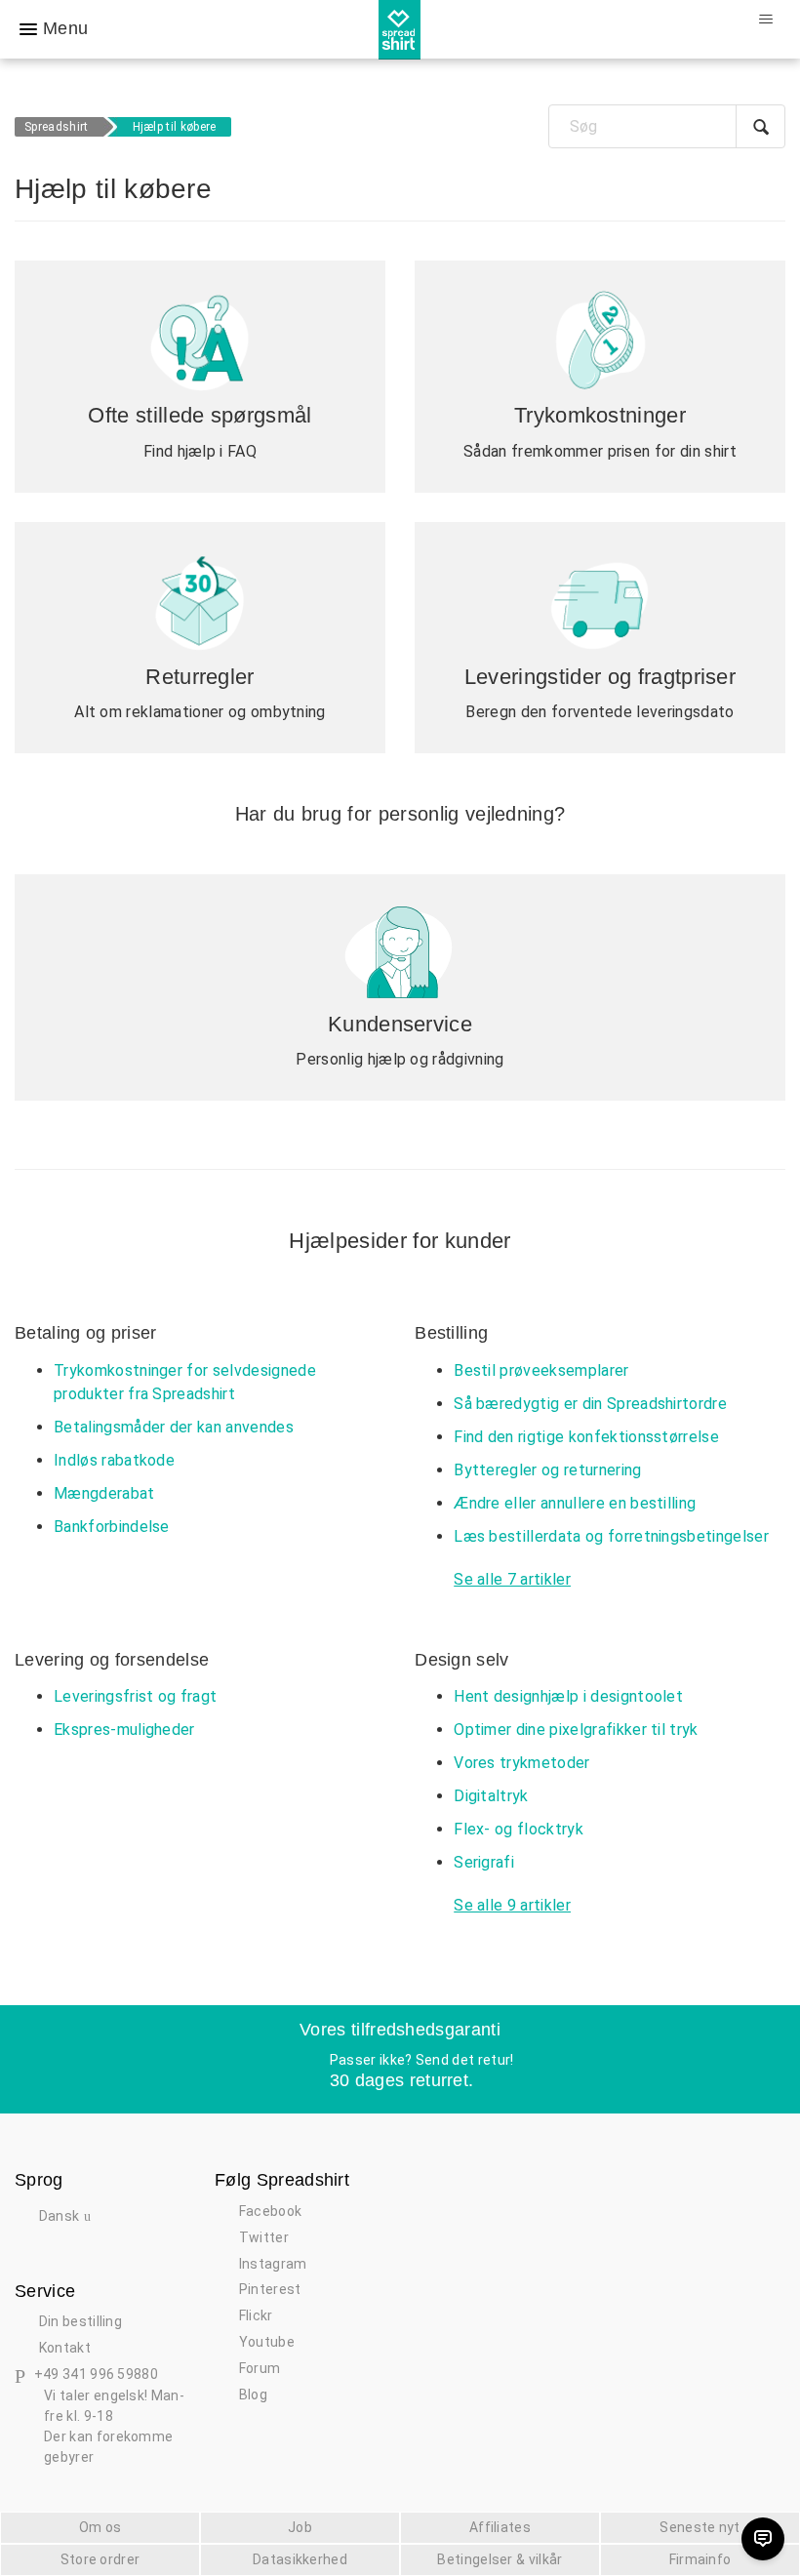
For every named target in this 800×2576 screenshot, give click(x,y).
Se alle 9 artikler (512, 1905)
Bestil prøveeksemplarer (541, 1370)
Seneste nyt (700, 2527)
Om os (100, 2527)
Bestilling (451, 1333)
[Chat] (763, 2539)
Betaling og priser (86, 1333)
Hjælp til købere (175, 127)
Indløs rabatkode (114, 1460)
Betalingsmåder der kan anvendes (174, 1427)
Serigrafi (484, 1862)
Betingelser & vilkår (500, 2559)
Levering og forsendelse (112, 1660)
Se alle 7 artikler (512, 1579)
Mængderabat (104, 1493)
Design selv (462, 1660)
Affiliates (500, 2527)
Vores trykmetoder (521, 1763)
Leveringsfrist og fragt (135, 1696)
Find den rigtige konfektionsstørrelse (586, 1437)
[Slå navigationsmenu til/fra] (765, 20)
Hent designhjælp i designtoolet (568, 1696)
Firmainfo (700, 2559)
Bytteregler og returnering (547, 1470)
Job (300, 2527)
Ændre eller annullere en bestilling (575, 1503)
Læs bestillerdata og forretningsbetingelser (611, 1536)
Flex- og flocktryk (519, 1829)
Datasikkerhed (300, 2559)
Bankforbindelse (112, 1527)
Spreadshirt (57, 127)
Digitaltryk (491, 1796)
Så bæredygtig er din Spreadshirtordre (590, 1404)
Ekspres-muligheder (124, 1730)
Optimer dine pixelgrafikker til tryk (576, 1730)
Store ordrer (100, 2559)
